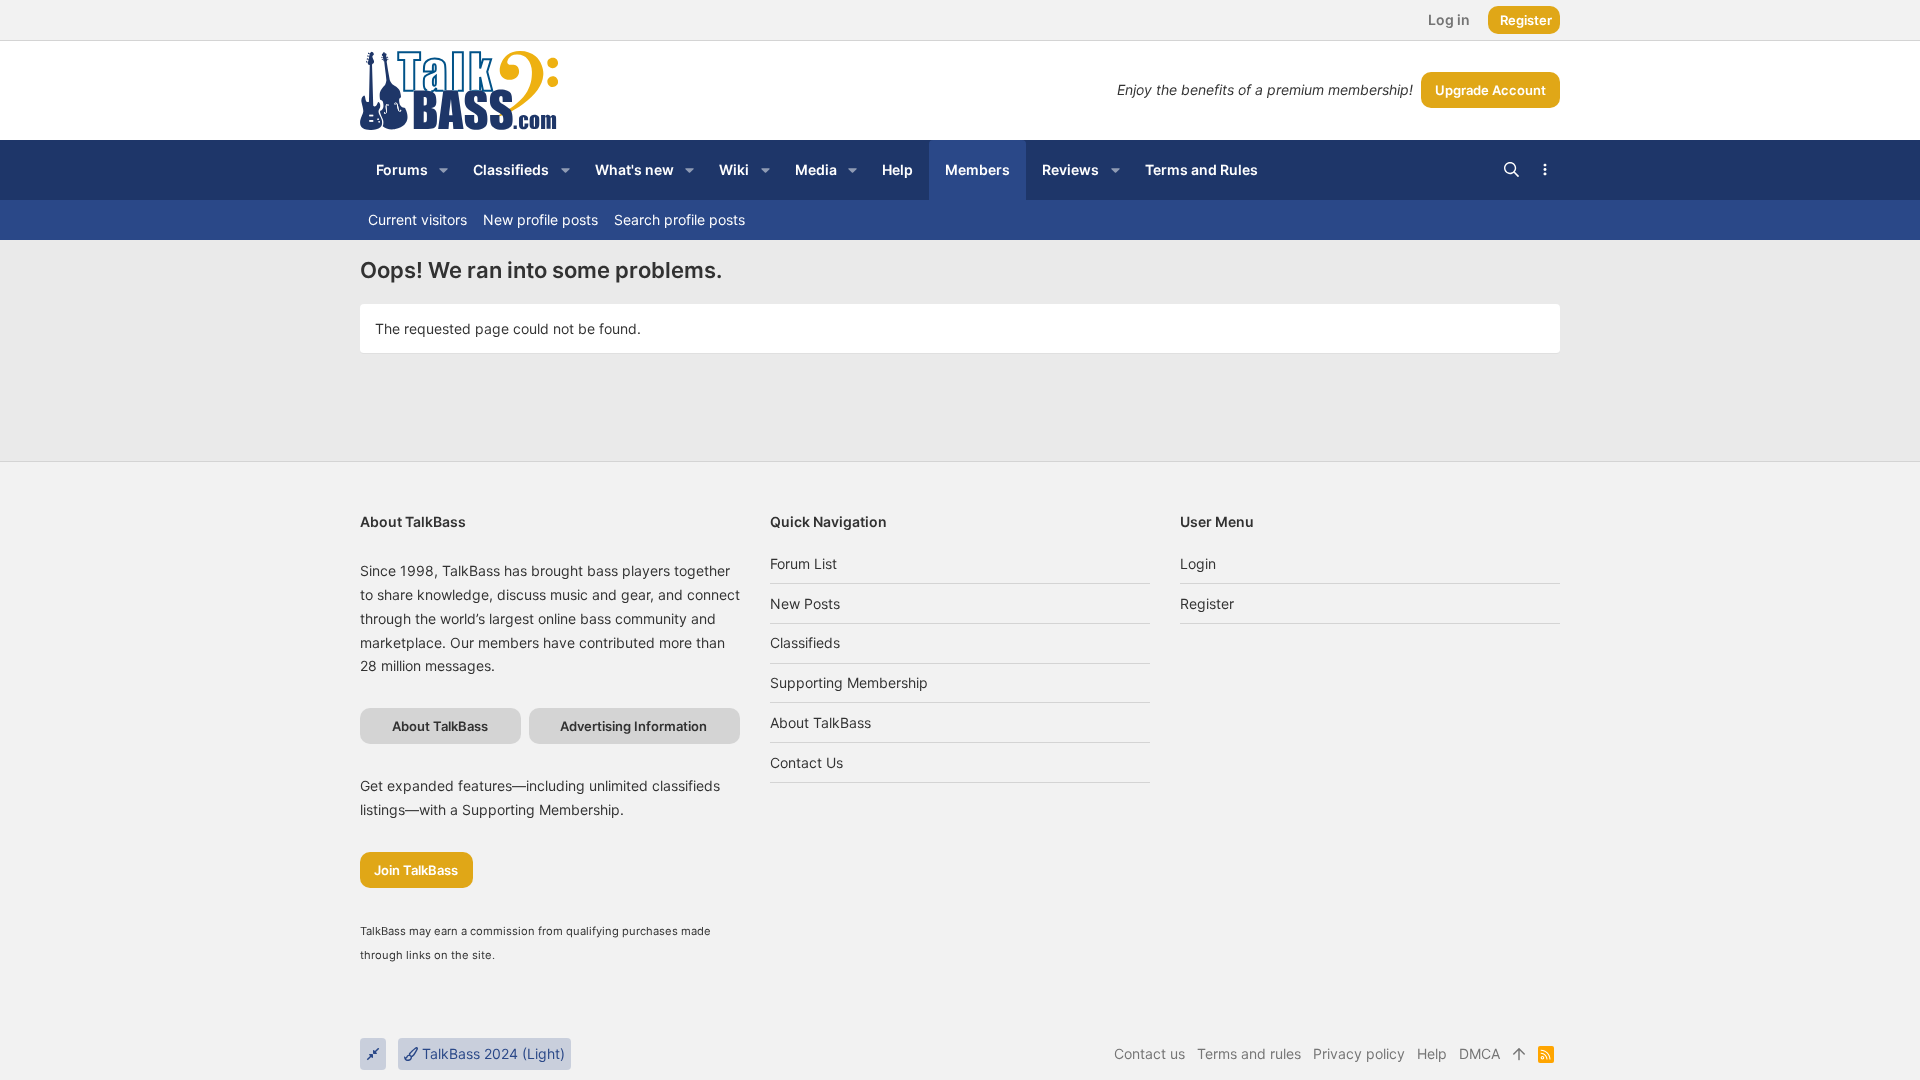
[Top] (1519, 1054)
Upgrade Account (1490, 90)
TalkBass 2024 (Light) (491, 1053)
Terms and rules (1249, 1053)
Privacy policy (1359, 1053)
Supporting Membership (849, 682)
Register (1207, 603)
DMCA (1479, 1053)
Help (1432, 1053)
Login (1198, 563)
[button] (443, 170)
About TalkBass (820, 722)
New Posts (805, 603)
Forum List (803, 563)
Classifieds (805, 642)
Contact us (806, 762)
